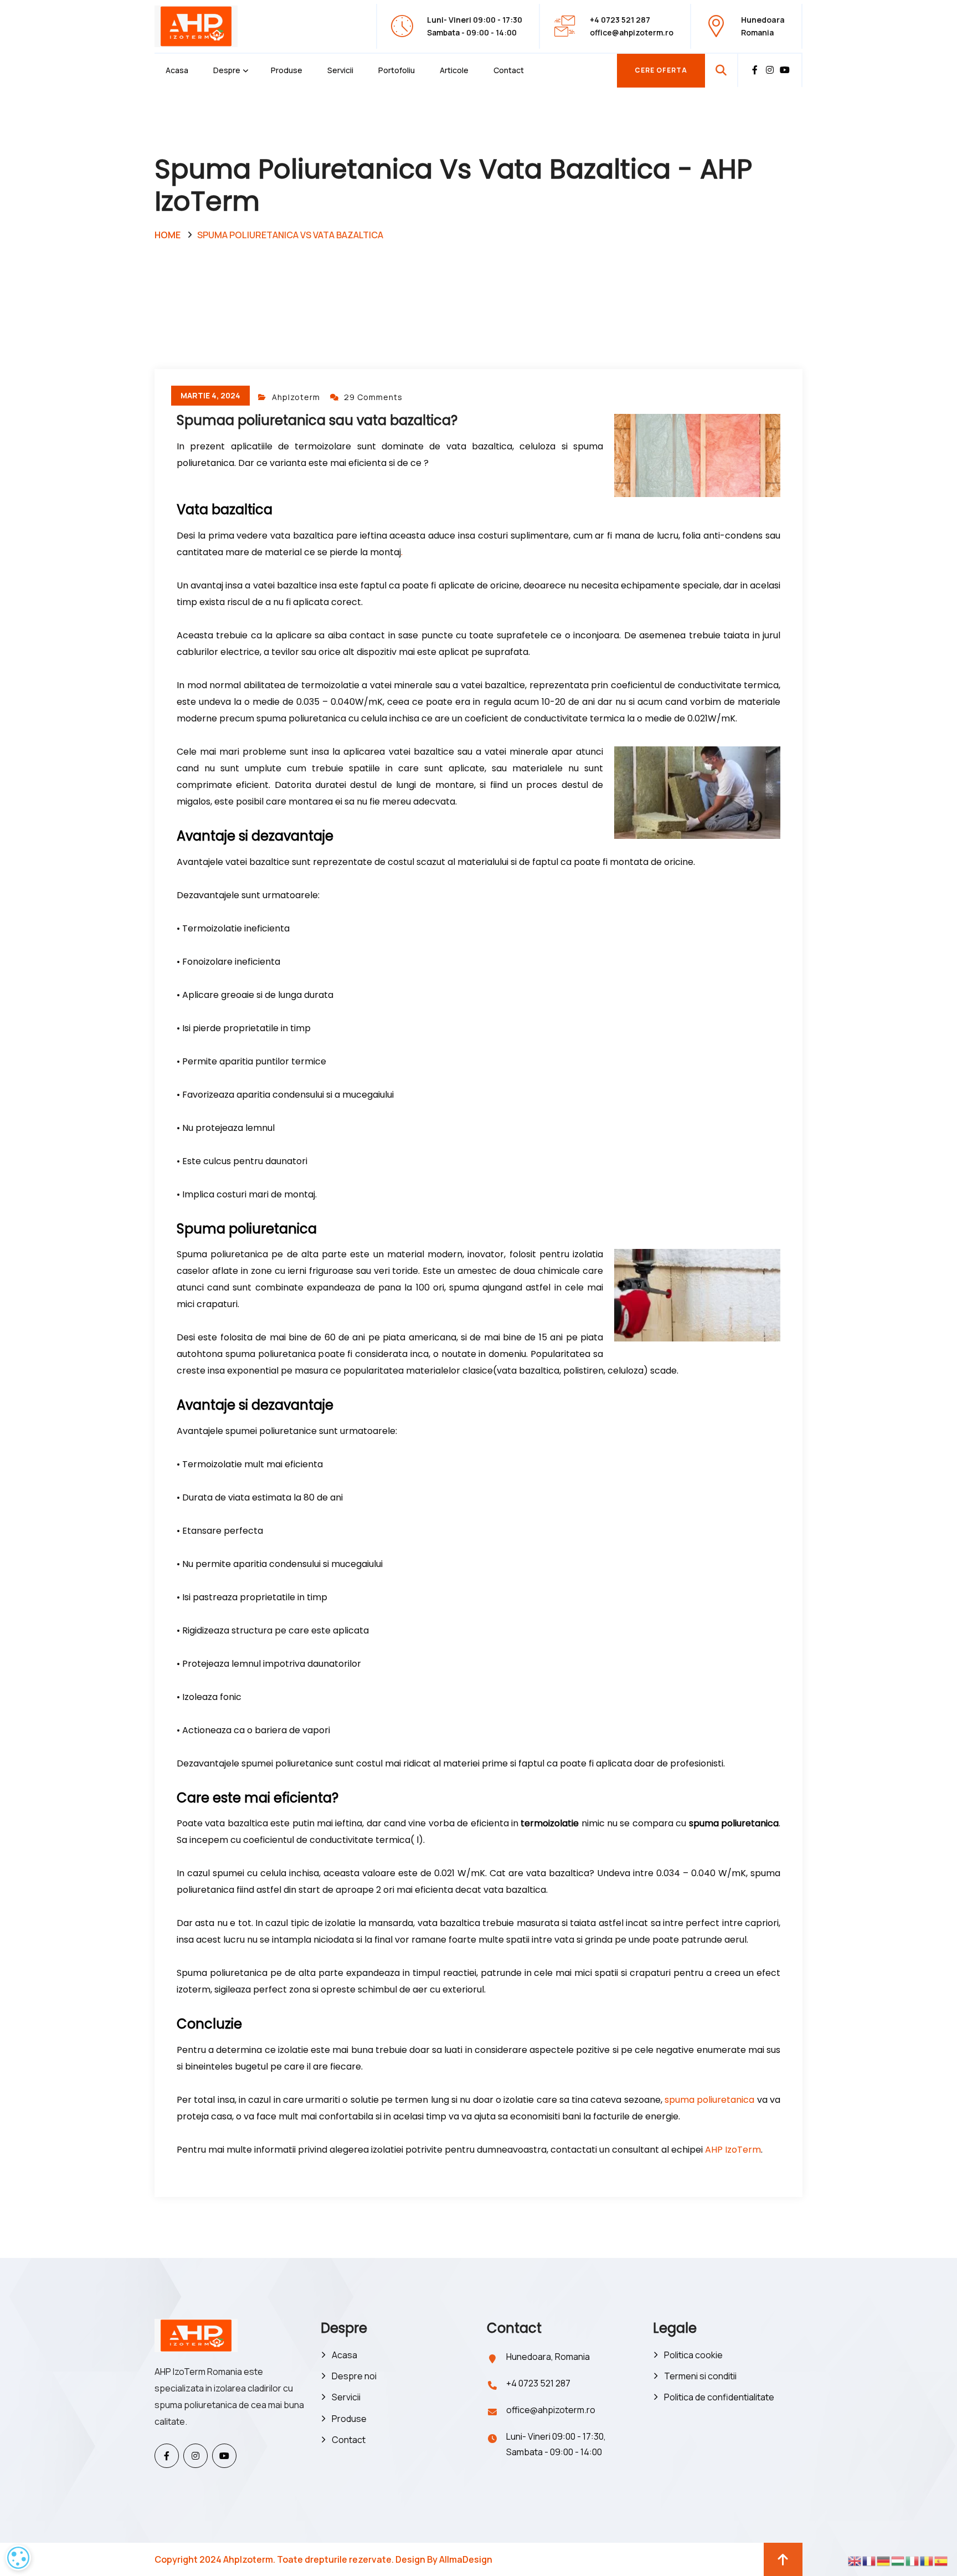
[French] (869, 2560)
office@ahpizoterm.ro (632, 32)
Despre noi (354, 2376)
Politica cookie (693, 2355)
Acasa (177, 70)
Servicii (340, 70)
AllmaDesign (466, 2559)
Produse (287, 70)
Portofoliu (397, 70)
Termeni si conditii (700, 2376)
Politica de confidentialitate (719, 2397)
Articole (454, 70)
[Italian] (913, 2560)
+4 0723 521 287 (538, 2383)
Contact (509, 70)
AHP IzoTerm (733, 2150)
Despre (227, 70)
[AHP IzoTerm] (196, 25)
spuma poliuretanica (709, 2100)
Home (168, 235)
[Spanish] (941, 2560)
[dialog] (18, 2558)
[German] (884, 2560)
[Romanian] (927, 2560)
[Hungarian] (898, 2560)
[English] (855, 2560)
